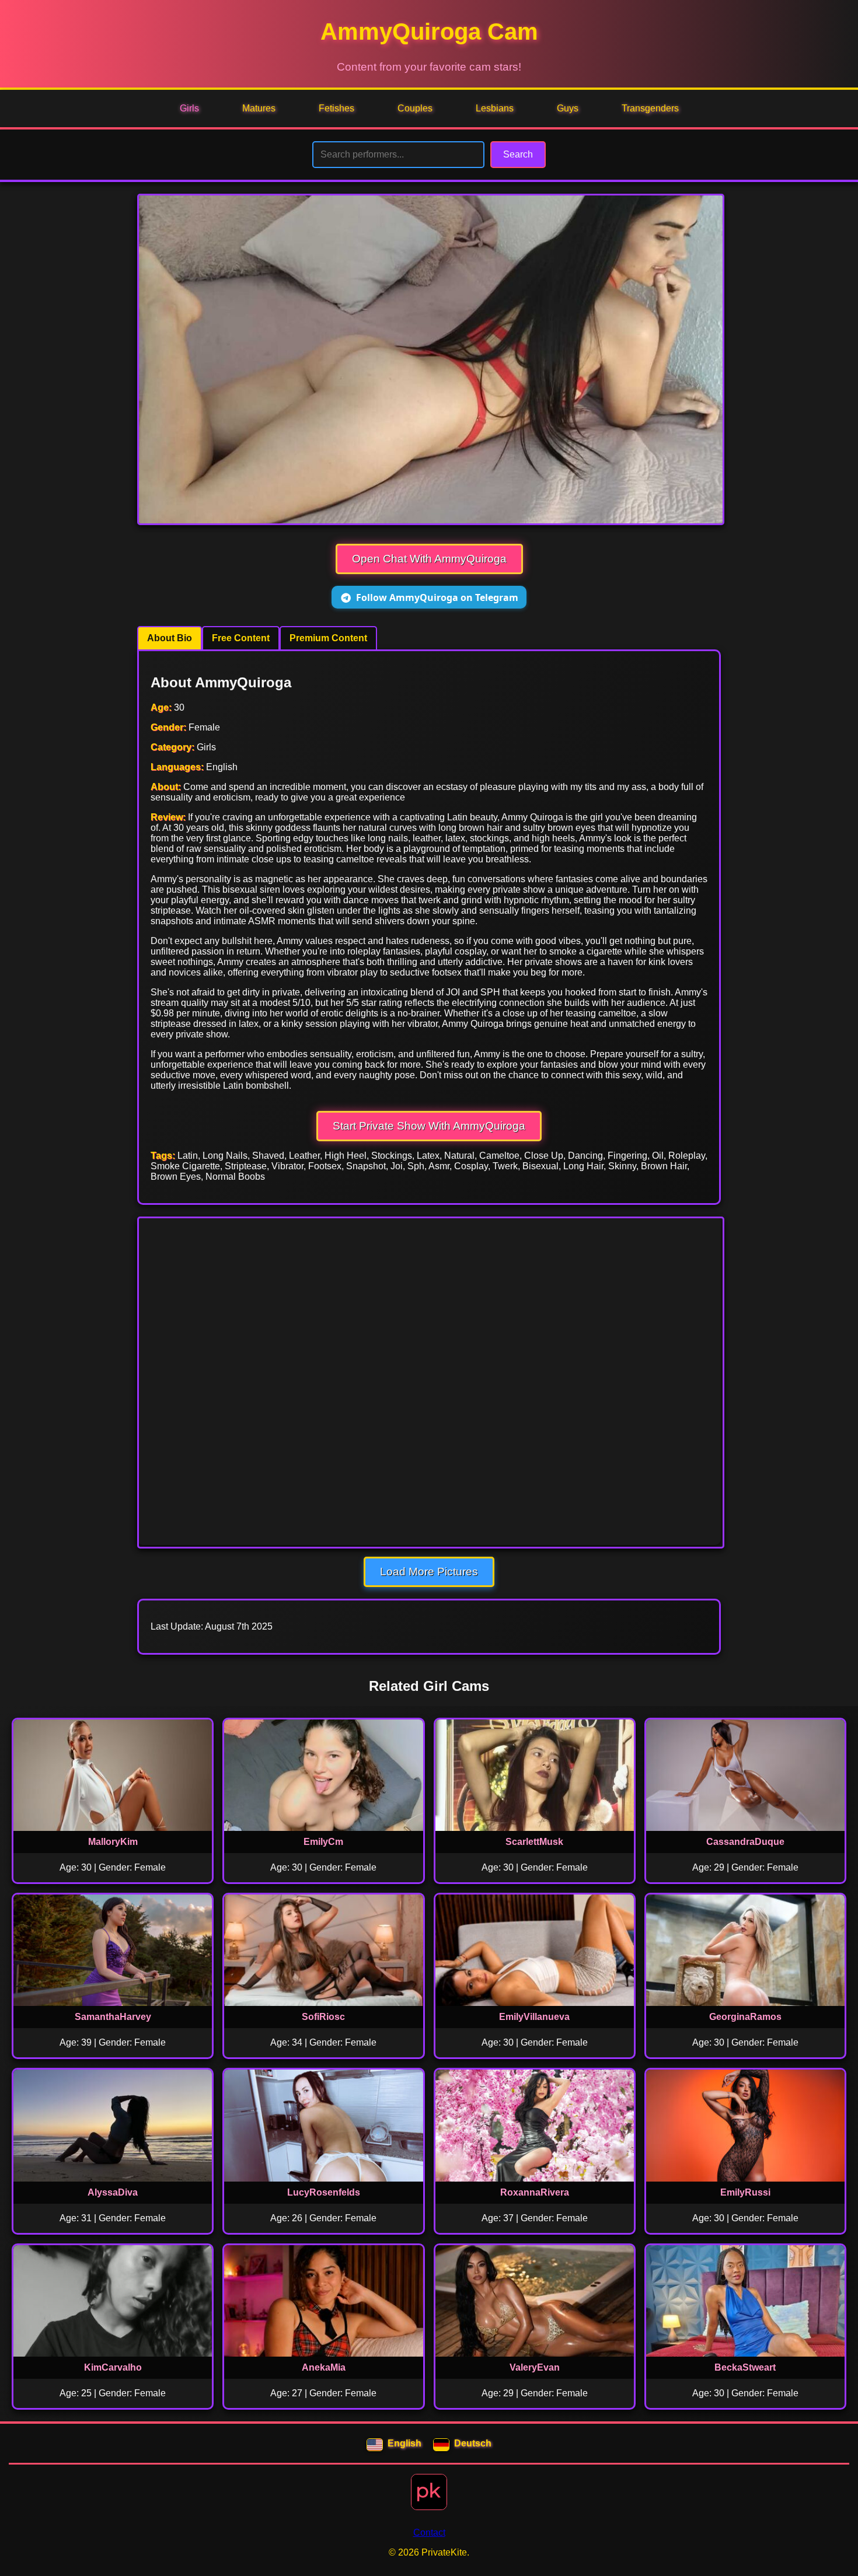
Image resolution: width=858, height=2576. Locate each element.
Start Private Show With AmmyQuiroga (429, 1126)
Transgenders (650, 108)
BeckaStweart (745, 2367)
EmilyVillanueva (534, 2017)
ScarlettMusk (534, 1842)
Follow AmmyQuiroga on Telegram (437, 597)
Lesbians (495, 108)
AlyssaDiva (113, 2192)
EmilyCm (323, 1842)
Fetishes (336, 108)
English (404, 2443)
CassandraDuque (745, 1842)
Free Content (241, 638)
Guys (568, 108)
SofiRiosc (323, 2017)
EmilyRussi (745, 2192)
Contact (429, 2533)
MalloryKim (113, 1842)
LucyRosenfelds (324, 2192)
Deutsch (473, 2443)
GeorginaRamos (745, 2017)
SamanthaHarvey (113, 2017)
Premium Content (328, 638)
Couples (415, 108)
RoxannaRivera (535, 2192)
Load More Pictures (429, 1572)
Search (518, 154)
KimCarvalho (113, 2367)
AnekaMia (324, 2367)
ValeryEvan (535, 2367)
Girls (189, 108)
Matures (259, 108)
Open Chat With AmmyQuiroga (429, 559)
